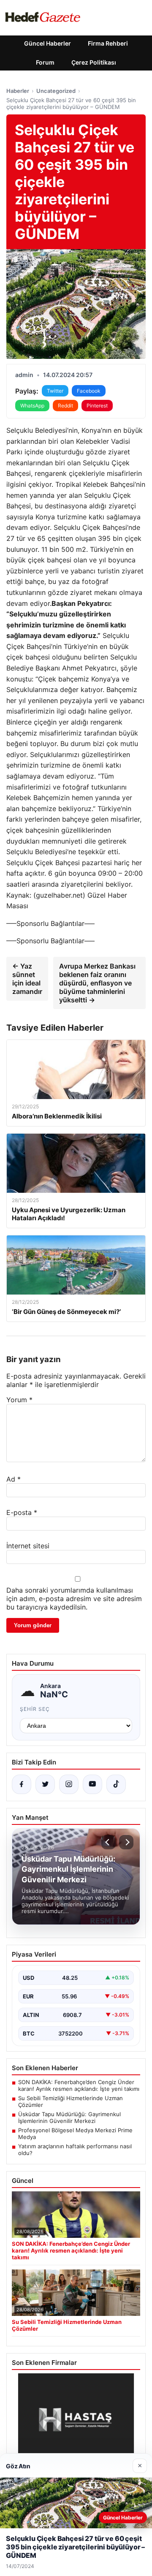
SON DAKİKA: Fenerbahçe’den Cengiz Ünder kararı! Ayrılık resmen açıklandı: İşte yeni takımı (79, 2085)
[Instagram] (69, 1784)
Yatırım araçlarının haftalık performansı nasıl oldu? (75, 2150)
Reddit (65, 406)
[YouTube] (92, 1784)
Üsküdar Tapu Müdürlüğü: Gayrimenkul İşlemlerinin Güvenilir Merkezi (69, 2117)
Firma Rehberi (108, 43)
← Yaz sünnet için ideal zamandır (27, 979)
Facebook (89, 391)
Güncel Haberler (47, 43)
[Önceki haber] (109, 1842)
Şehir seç (35, 1709)
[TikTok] (116, 1784)
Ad (14, 1479)
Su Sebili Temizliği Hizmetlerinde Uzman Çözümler (71, 2101)
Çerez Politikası (94, 62)
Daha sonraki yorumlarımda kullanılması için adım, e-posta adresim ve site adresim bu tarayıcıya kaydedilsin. (74, 1599)
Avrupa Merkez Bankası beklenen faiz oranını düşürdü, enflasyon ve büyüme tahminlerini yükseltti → (97, 983)
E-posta (22, 1512)
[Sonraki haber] (126, 1842)
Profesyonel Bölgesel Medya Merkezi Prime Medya (75, 2134)
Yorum (19, 1400)
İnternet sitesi (28, 1546)
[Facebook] (22, 1784)
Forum (45, 62)
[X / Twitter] (45, 1784)
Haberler (18, 91)
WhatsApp (32, 406)
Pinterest (97, 406)
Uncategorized (56, 91)
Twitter (55, 391)
